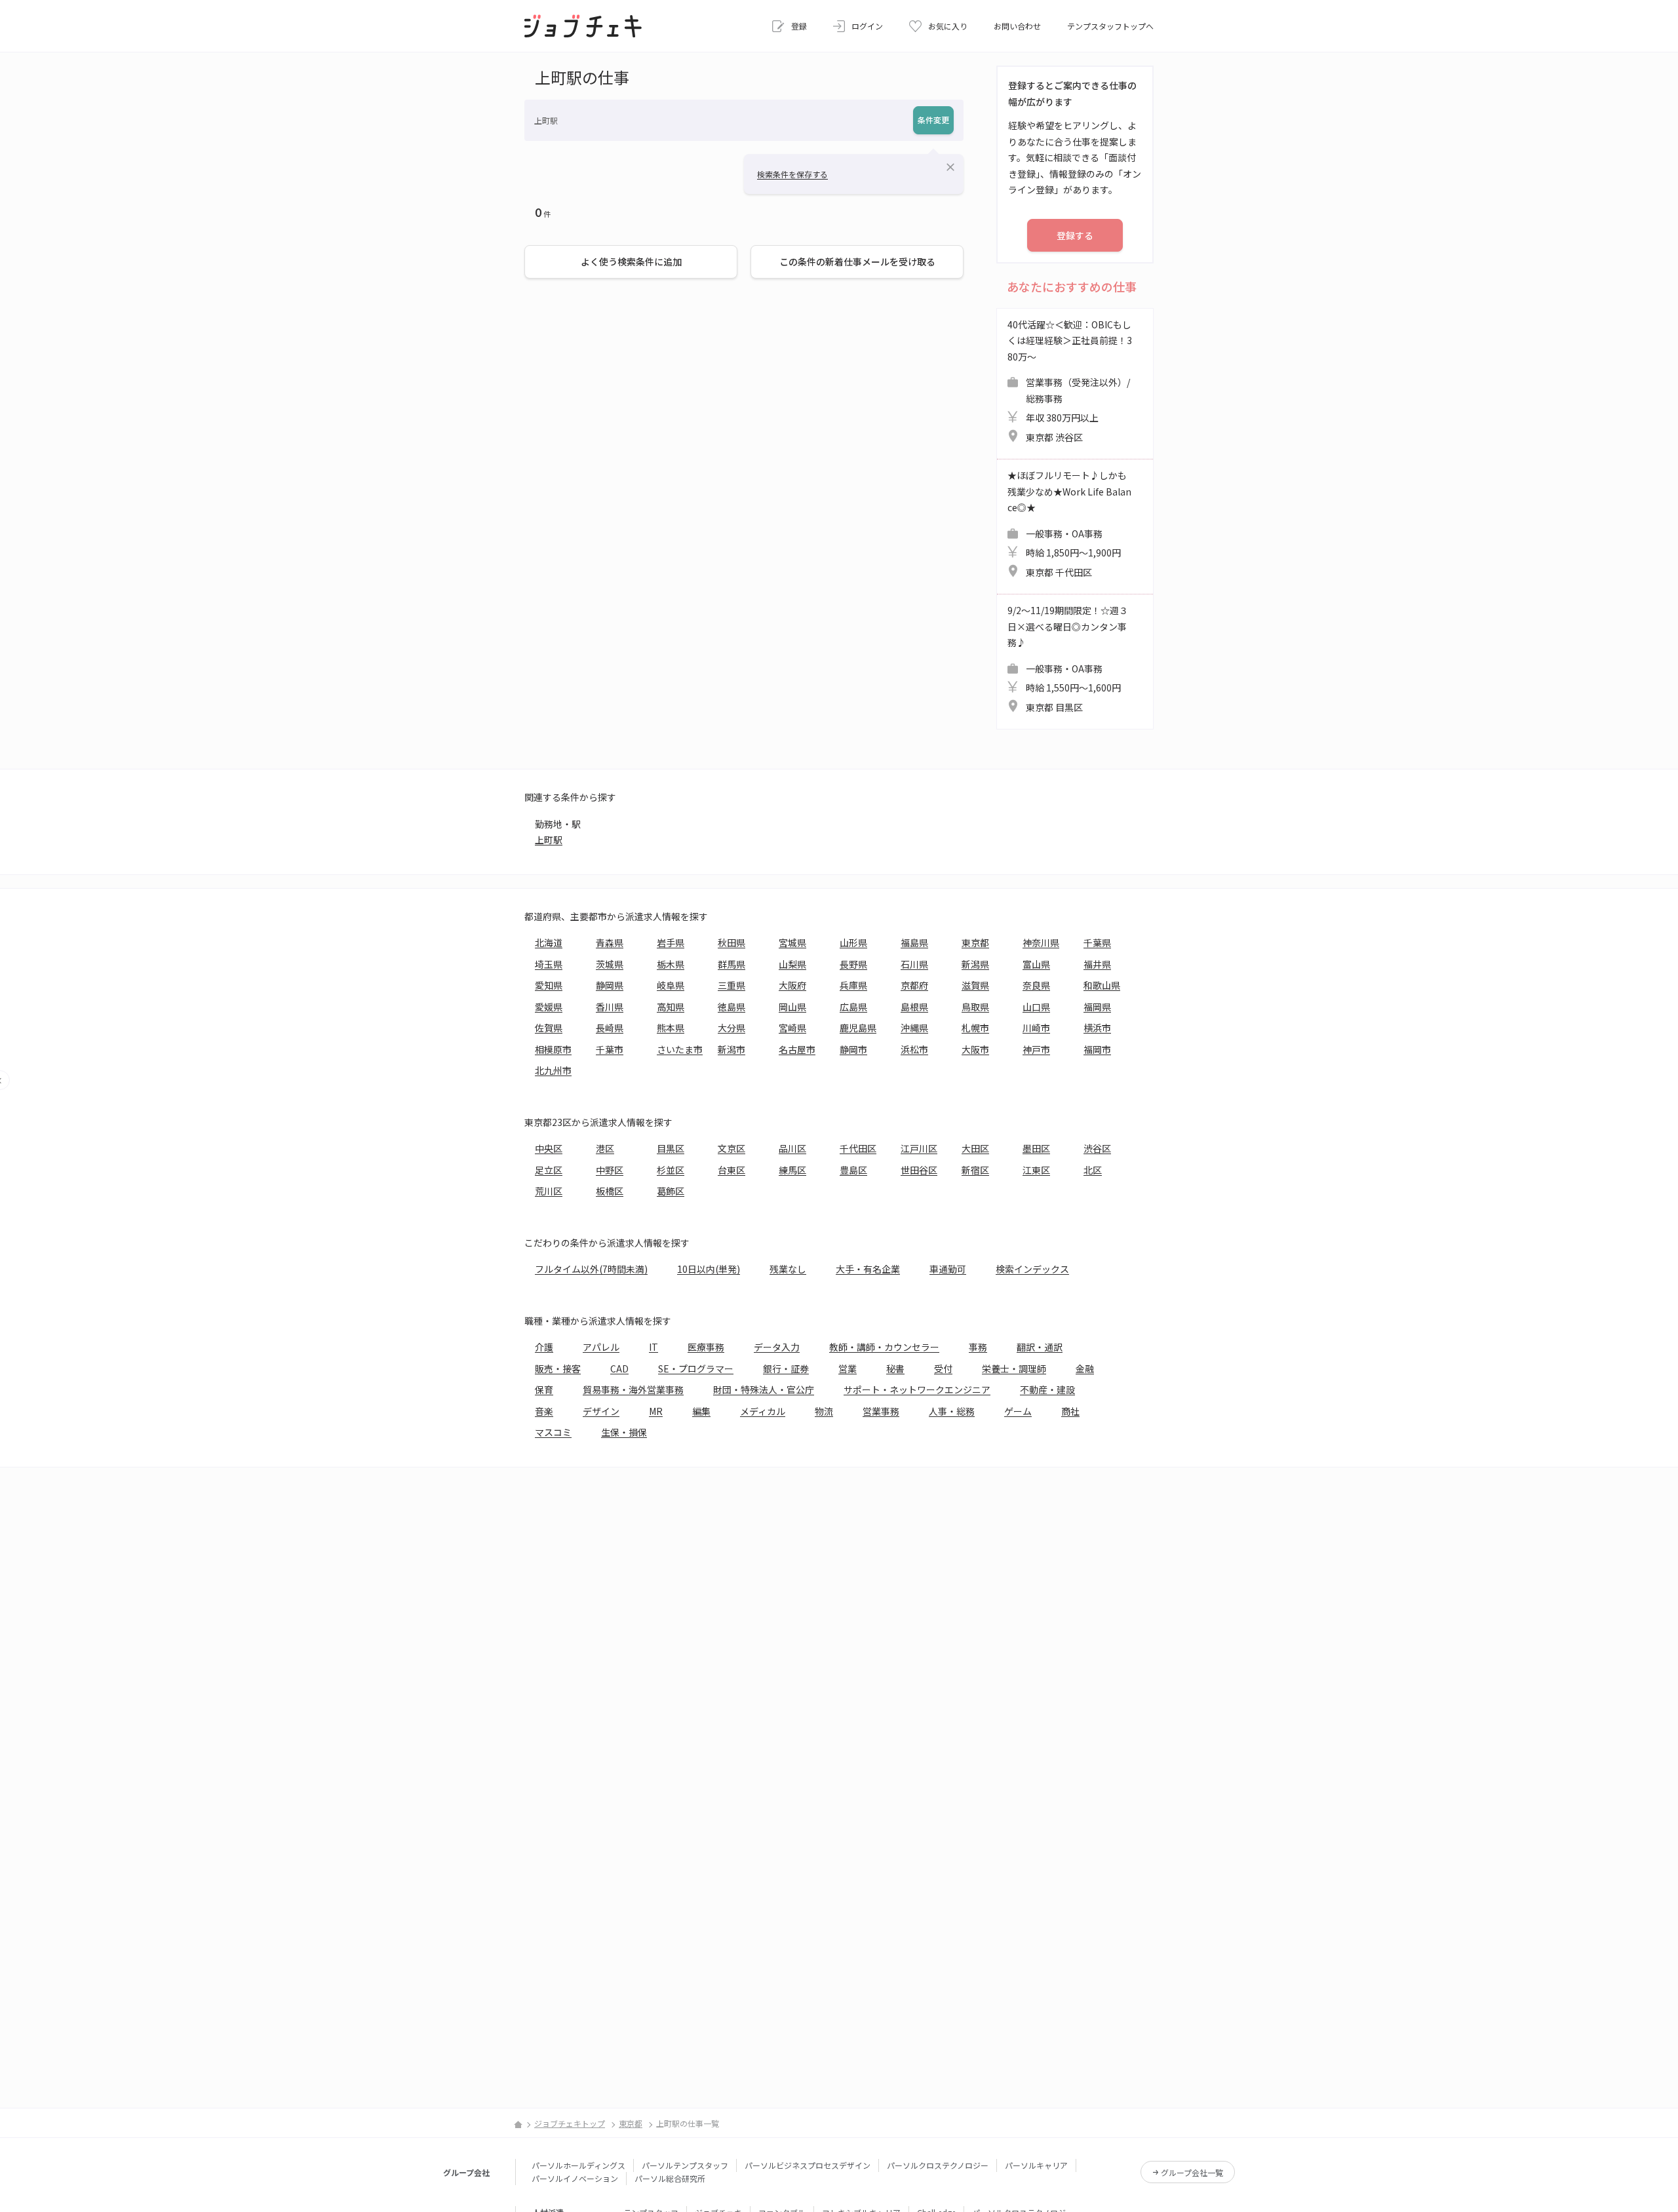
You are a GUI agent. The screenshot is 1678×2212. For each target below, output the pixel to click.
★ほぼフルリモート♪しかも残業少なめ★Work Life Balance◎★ (1069, 524)
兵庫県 (853, 985)
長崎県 (610, 1028)
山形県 (853, 942)
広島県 (853, 1007)
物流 (824, 1411)
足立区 (549, 1170)
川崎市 (1036, 1028)
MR (656, 1411)
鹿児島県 (858, 1028)
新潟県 (975, 964)
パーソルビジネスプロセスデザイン (808, 2165)
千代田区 (858, 1148)
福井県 (1097, 964)
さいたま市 (680, 1049)
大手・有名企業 (868, 1269)
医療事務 (706, 1347)
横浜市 (1097, 1028)
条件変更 (933, 120)
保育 (544, 1389)
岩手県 (671, 942)
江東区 (1036, 1170)
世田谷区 (919, 1170)
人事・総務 (952, 1411)
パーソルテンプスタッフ (685, 2165)
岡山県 (792, 1007)
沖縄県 (914, 1028)
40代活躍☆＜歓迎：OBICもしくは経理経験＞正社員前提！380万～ (1070, 381)
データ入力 (777, 1347)
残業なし (788, 1269)
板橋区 (610, 1191)
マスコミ (553, 1432)
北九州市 (553, 1070)
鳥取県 (975, 1007)
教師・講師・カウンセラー (884, 1347)
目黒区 (671, 1148)
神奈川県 (1041, 942)
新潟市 (732, 1049)
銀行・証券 (786, 1368)
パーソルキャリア (1036, 2165)
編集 (701, 1411)
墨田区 (1036, 1148)
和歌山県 (1102, 985)
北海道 (549, 942)
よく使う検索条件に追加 (631, 262)
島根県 (914, 1007)
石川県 (914, 964)
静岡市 (853, 1049)
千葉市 (610, 1049)
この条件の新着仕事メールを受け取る (857, 262)
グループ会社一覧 (1192, 2172)
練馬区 (792, 1170)
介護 (544, 1347)
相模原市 (553, 1049)
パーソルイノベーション (575, 2178)
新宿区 (975, 1170)
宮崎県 (792, 1028)
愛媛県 (549, 1007)
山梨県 (792, 964)
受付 (943, 1368)
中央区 (549, 1148)
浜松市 (914, 1049)
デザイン (601, 1411)
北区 (1093, 1170)
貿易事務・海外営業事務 (633, 1389)
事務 (978, 1347)
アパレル (601, 1347)
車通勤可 (948, 1269)
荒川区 (549, 1191)
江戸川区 (919, 1148)
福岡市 (1097, 1049)
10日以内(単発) (709, 1269)
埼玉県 (549, 964)
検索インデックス (1032, 1269)
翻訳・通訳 (1040, 1347)
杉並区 (671, 1170)
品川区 (792, 1148)
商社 (1070, 1411)
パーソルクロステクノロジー (938, 2165)
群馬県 (732, 964)
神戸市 (1036, 1049)
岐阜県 (671, 985)
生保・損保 (624, 1432)
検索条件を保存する (792, 174)
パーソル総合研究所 (670, 2178)
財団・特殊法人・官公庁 (764, 1389)
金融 (1085, 1368)
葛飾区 (671, 1191)
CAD (619, 1368)
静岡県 (610, 985)
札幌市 (975, 1028)
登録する (1075, 235)
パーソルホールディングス (578, 2165)
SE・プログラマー (696, 1368)
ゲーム (1018, 1411)
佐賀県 (549, 1028)
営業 (848, 1368)
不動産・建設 (1047, 1389)
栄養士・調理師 (1014, 1368)
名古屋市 (797, 1049)
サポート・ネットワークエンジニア (917, 1389)
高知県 (671, 1007)
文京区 (732, 1148)
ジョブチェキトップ (570, 2123)
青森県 (610, 942)
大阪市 (975, 1049)
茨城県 (610, 964)
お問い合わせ (1017, 26)
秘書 (895, 1368)
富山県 (1036, 964)
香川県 (610, 1007)
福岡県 (1097, 1007)
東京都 (975, 942)
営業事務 (881, 1411)
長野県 (853, 964)
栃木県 (671, 964)
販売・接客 (558, 1368)
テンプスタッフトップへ (1110, 26)
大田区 (975, 1148)
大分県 (732, 1028)
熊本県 (671, 1028)
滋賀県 (975, 985)
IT (654, 1347)
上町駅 (549, 840)
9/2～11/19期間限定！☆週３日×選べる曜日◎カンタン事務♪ (1068, 659)
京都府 (914, 985)
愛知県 (549, 985)
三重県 (732, 985)
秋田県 (732, 942)
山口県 (1036, 1007)
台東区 (732, 1170)
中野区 (610, 1170)
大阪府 (792, 985)
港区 (605, 1148)
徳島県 (732, 1007)
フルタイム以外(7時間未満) (591, 1269)
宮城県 (792, 942)
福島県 (914, 942)
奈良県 (1036, 985)
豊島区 (853, 1170)
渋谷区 (1097, 1148)
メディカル (763, 1411)
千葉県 (1097, 942)
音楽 (544, 1411)
